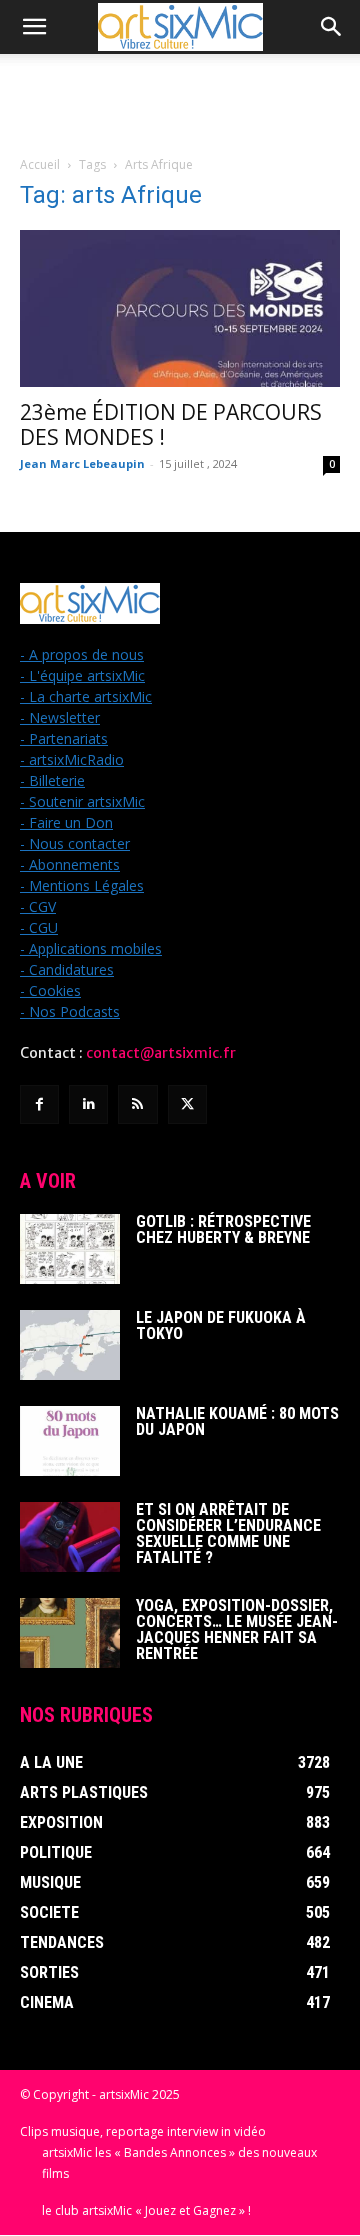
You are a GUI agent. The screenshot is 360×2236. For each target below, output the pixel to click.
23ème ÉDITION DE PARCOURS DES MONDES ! (171, 424)
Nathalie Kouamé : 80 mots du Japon (237, 1421)
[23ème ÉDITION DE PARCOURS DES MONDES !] (180, 308)
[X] (187, 1104)
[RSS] (137, 1104)
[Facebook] (39, 1104)
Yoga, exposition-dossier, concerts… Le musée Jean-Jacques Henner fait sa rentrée (237, 1629)
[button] (34, 27)
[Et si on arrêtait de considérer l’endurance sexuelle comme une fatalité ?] (70, 1537)
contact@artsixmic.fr (161, 1053)
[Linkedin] (88, 1104)
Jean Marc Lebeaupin (82, 463)
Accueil (40, 164)
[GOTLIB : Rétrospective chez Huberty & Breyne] (70, 1249)
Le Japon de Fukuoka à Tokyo (221, 1325)
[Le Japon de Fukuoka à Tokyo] (70, 1345)
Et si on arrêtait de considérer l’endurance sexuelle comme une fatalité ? (228, 1533)
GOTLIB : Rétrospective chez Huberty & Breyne (223, 1229)
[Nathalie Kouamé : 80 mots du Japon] (70, 1441)
